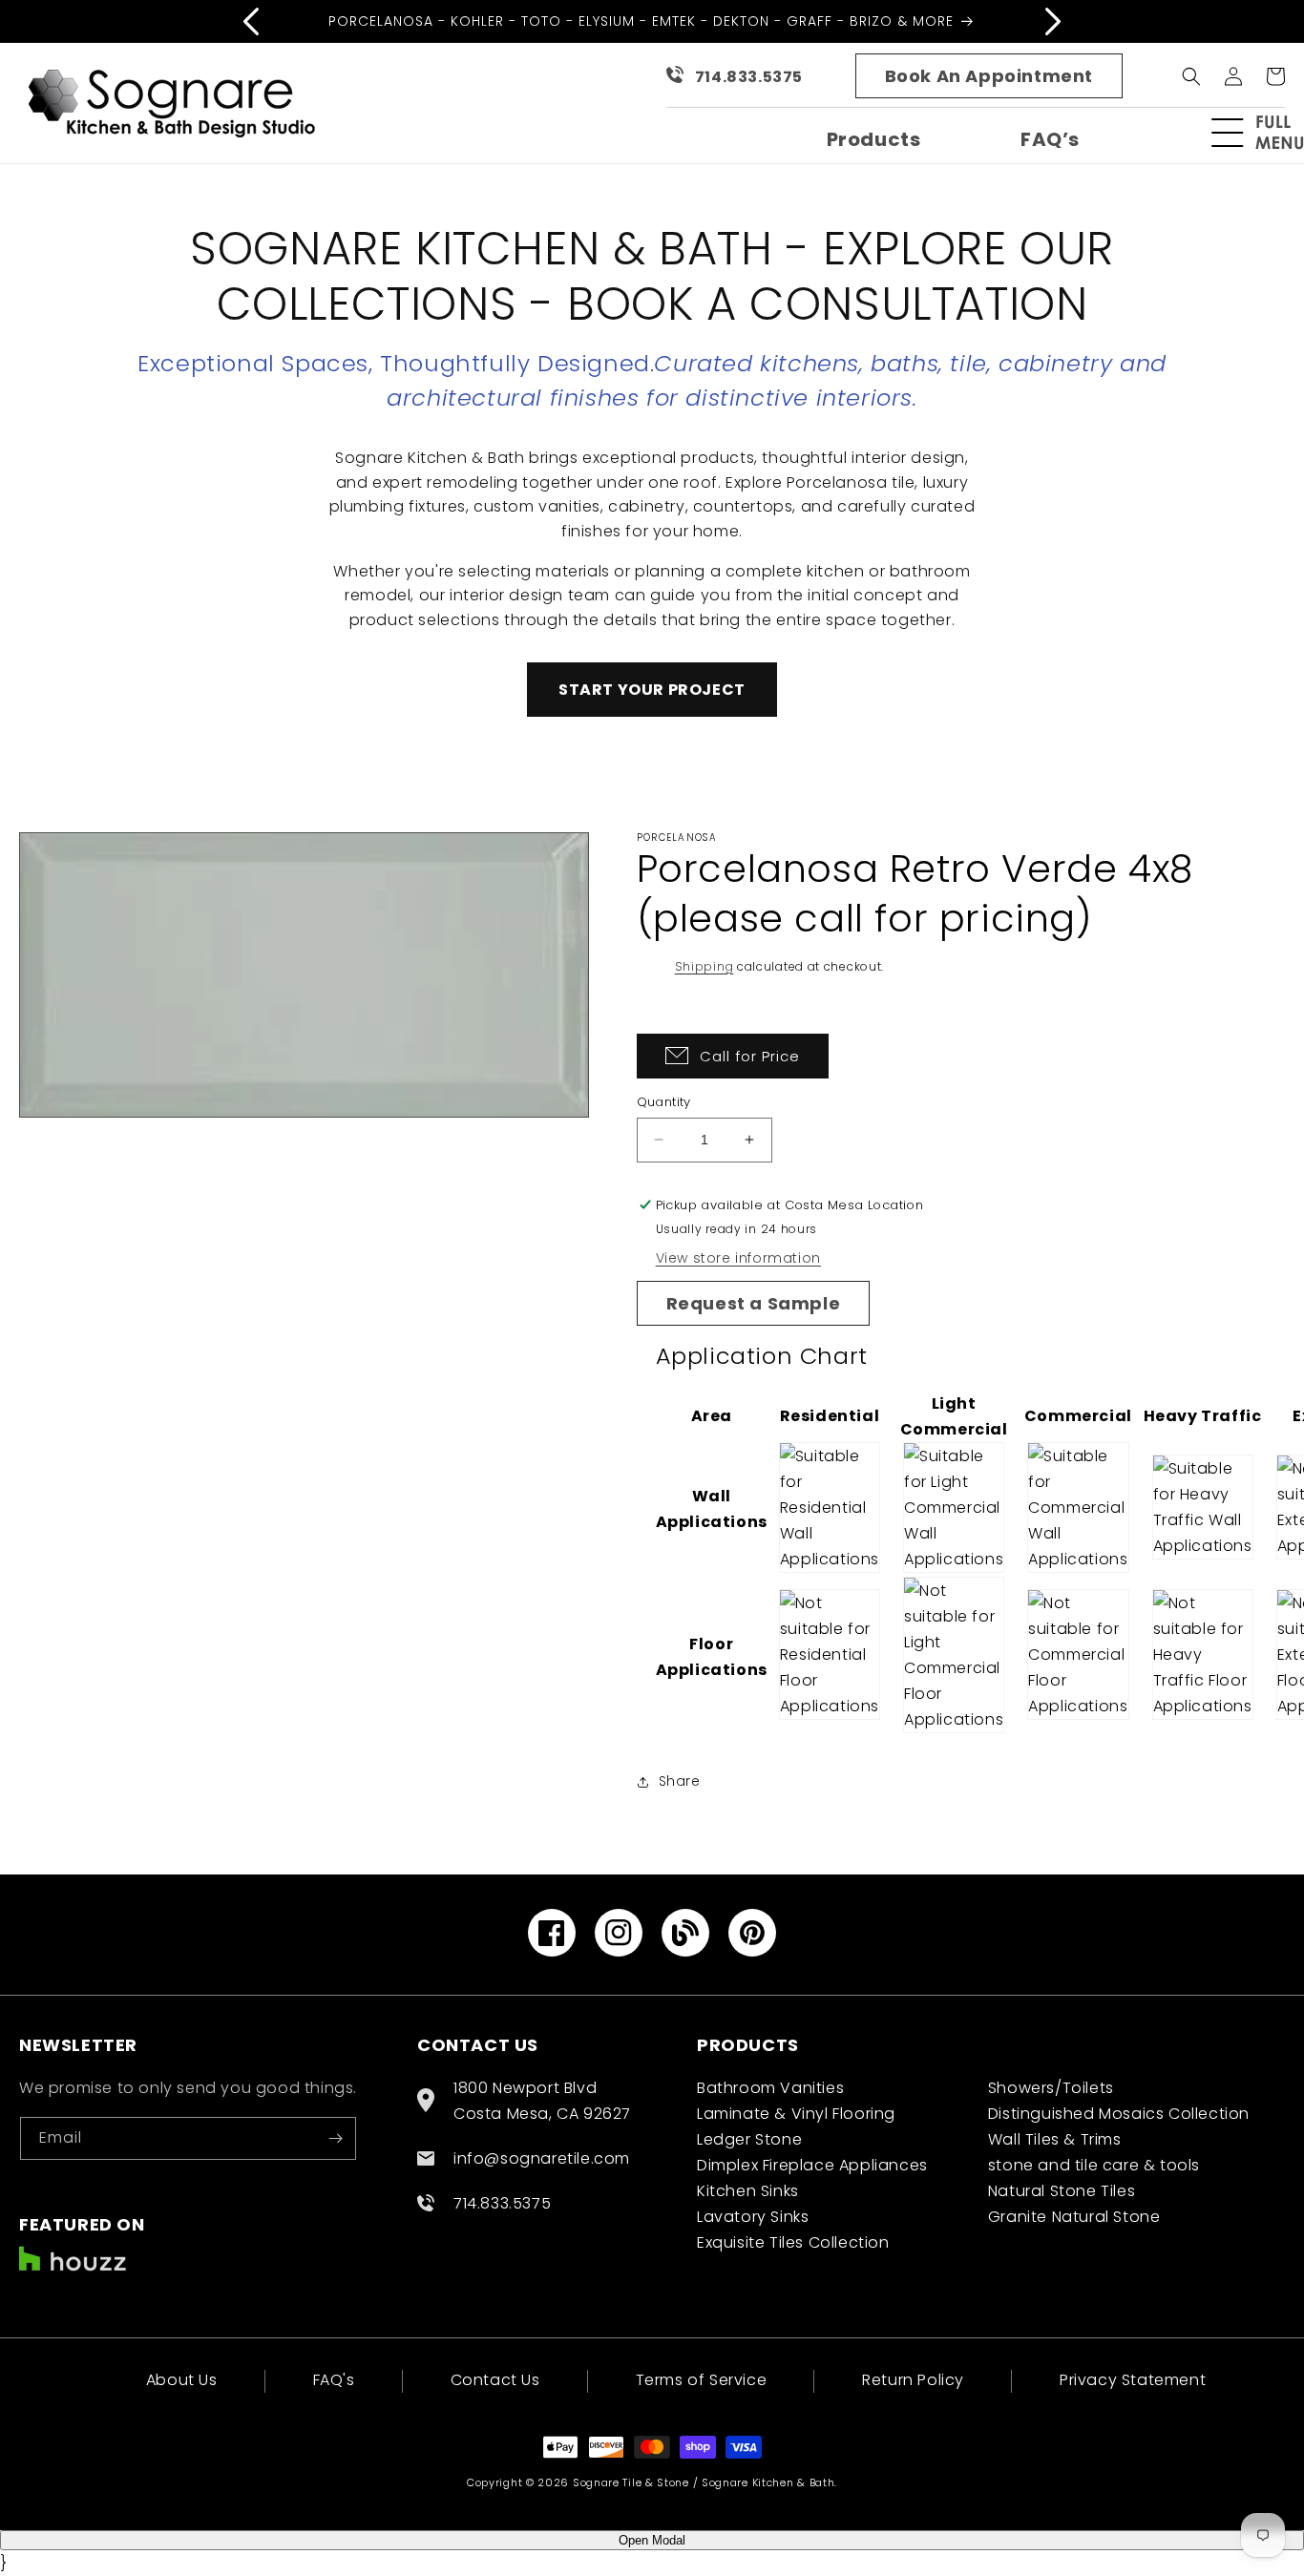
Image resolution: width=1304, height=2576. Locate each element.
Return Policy (913, 2380)
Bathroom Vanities (770, 2088)
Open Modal (652, 2540)
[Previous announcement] (251, 21)
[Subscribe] (335, 2138)
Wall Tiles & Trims (1055, 2139)
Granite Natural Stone (1074, 2217)
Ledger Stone (749, 2139)
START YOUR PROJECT (652, 690)
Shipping (705, 966)
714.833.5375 (749, 77)
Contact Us (495, 2380)
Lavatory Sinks (753, 2217)
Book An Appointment (989, 76)
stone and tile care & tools (1094, 2165)
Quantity (664, 1102)
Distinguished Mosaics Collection (1119, 2114)
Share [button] (680, 1781)
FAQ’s (1050, 139)
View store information (738, 1258)
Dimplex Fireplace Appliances (812, 2165)
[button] (1266, 133)
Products (874, 139)
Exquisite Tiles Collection (793, 2242)
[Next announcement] (1053, 21)
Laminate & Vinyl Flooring (796, 2114)
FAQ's (334, 2380)
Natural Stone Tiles (1062, 2191)
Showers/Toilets (1051, 2088)
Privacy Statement (1133, 2380)
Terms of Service (702, 2380)
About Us (182, 2382)
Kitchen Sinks (748, 2191)
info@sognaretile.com (542, 2158)
